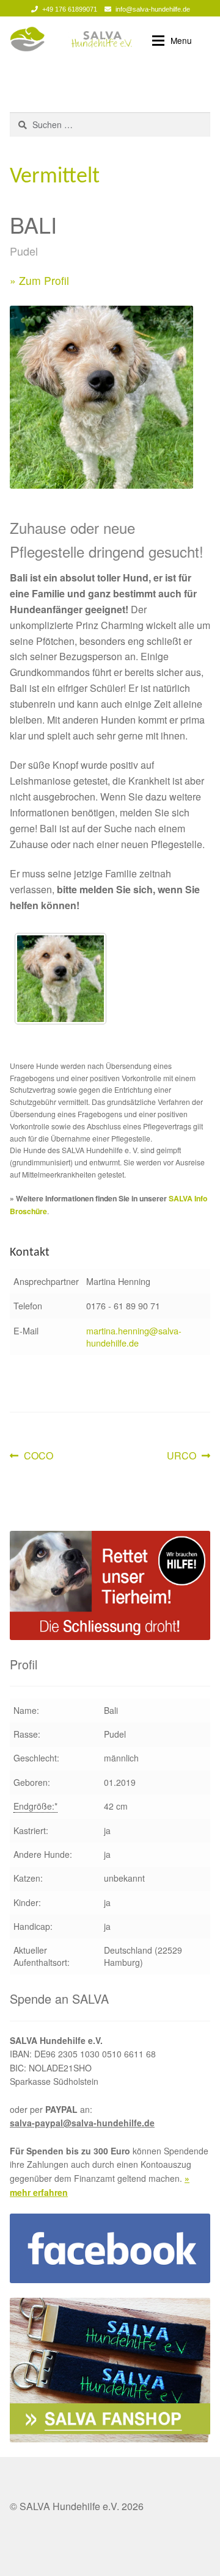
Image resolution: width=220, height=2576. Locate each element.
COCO (38, 1456)
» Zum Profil (39, 280)
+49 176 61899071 (70, 9)
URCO (186, 1456)
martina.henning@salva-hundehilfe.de (134, 1337)
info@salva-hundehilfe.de (153, 9)
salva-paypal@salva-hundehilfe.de (82, 2123)
